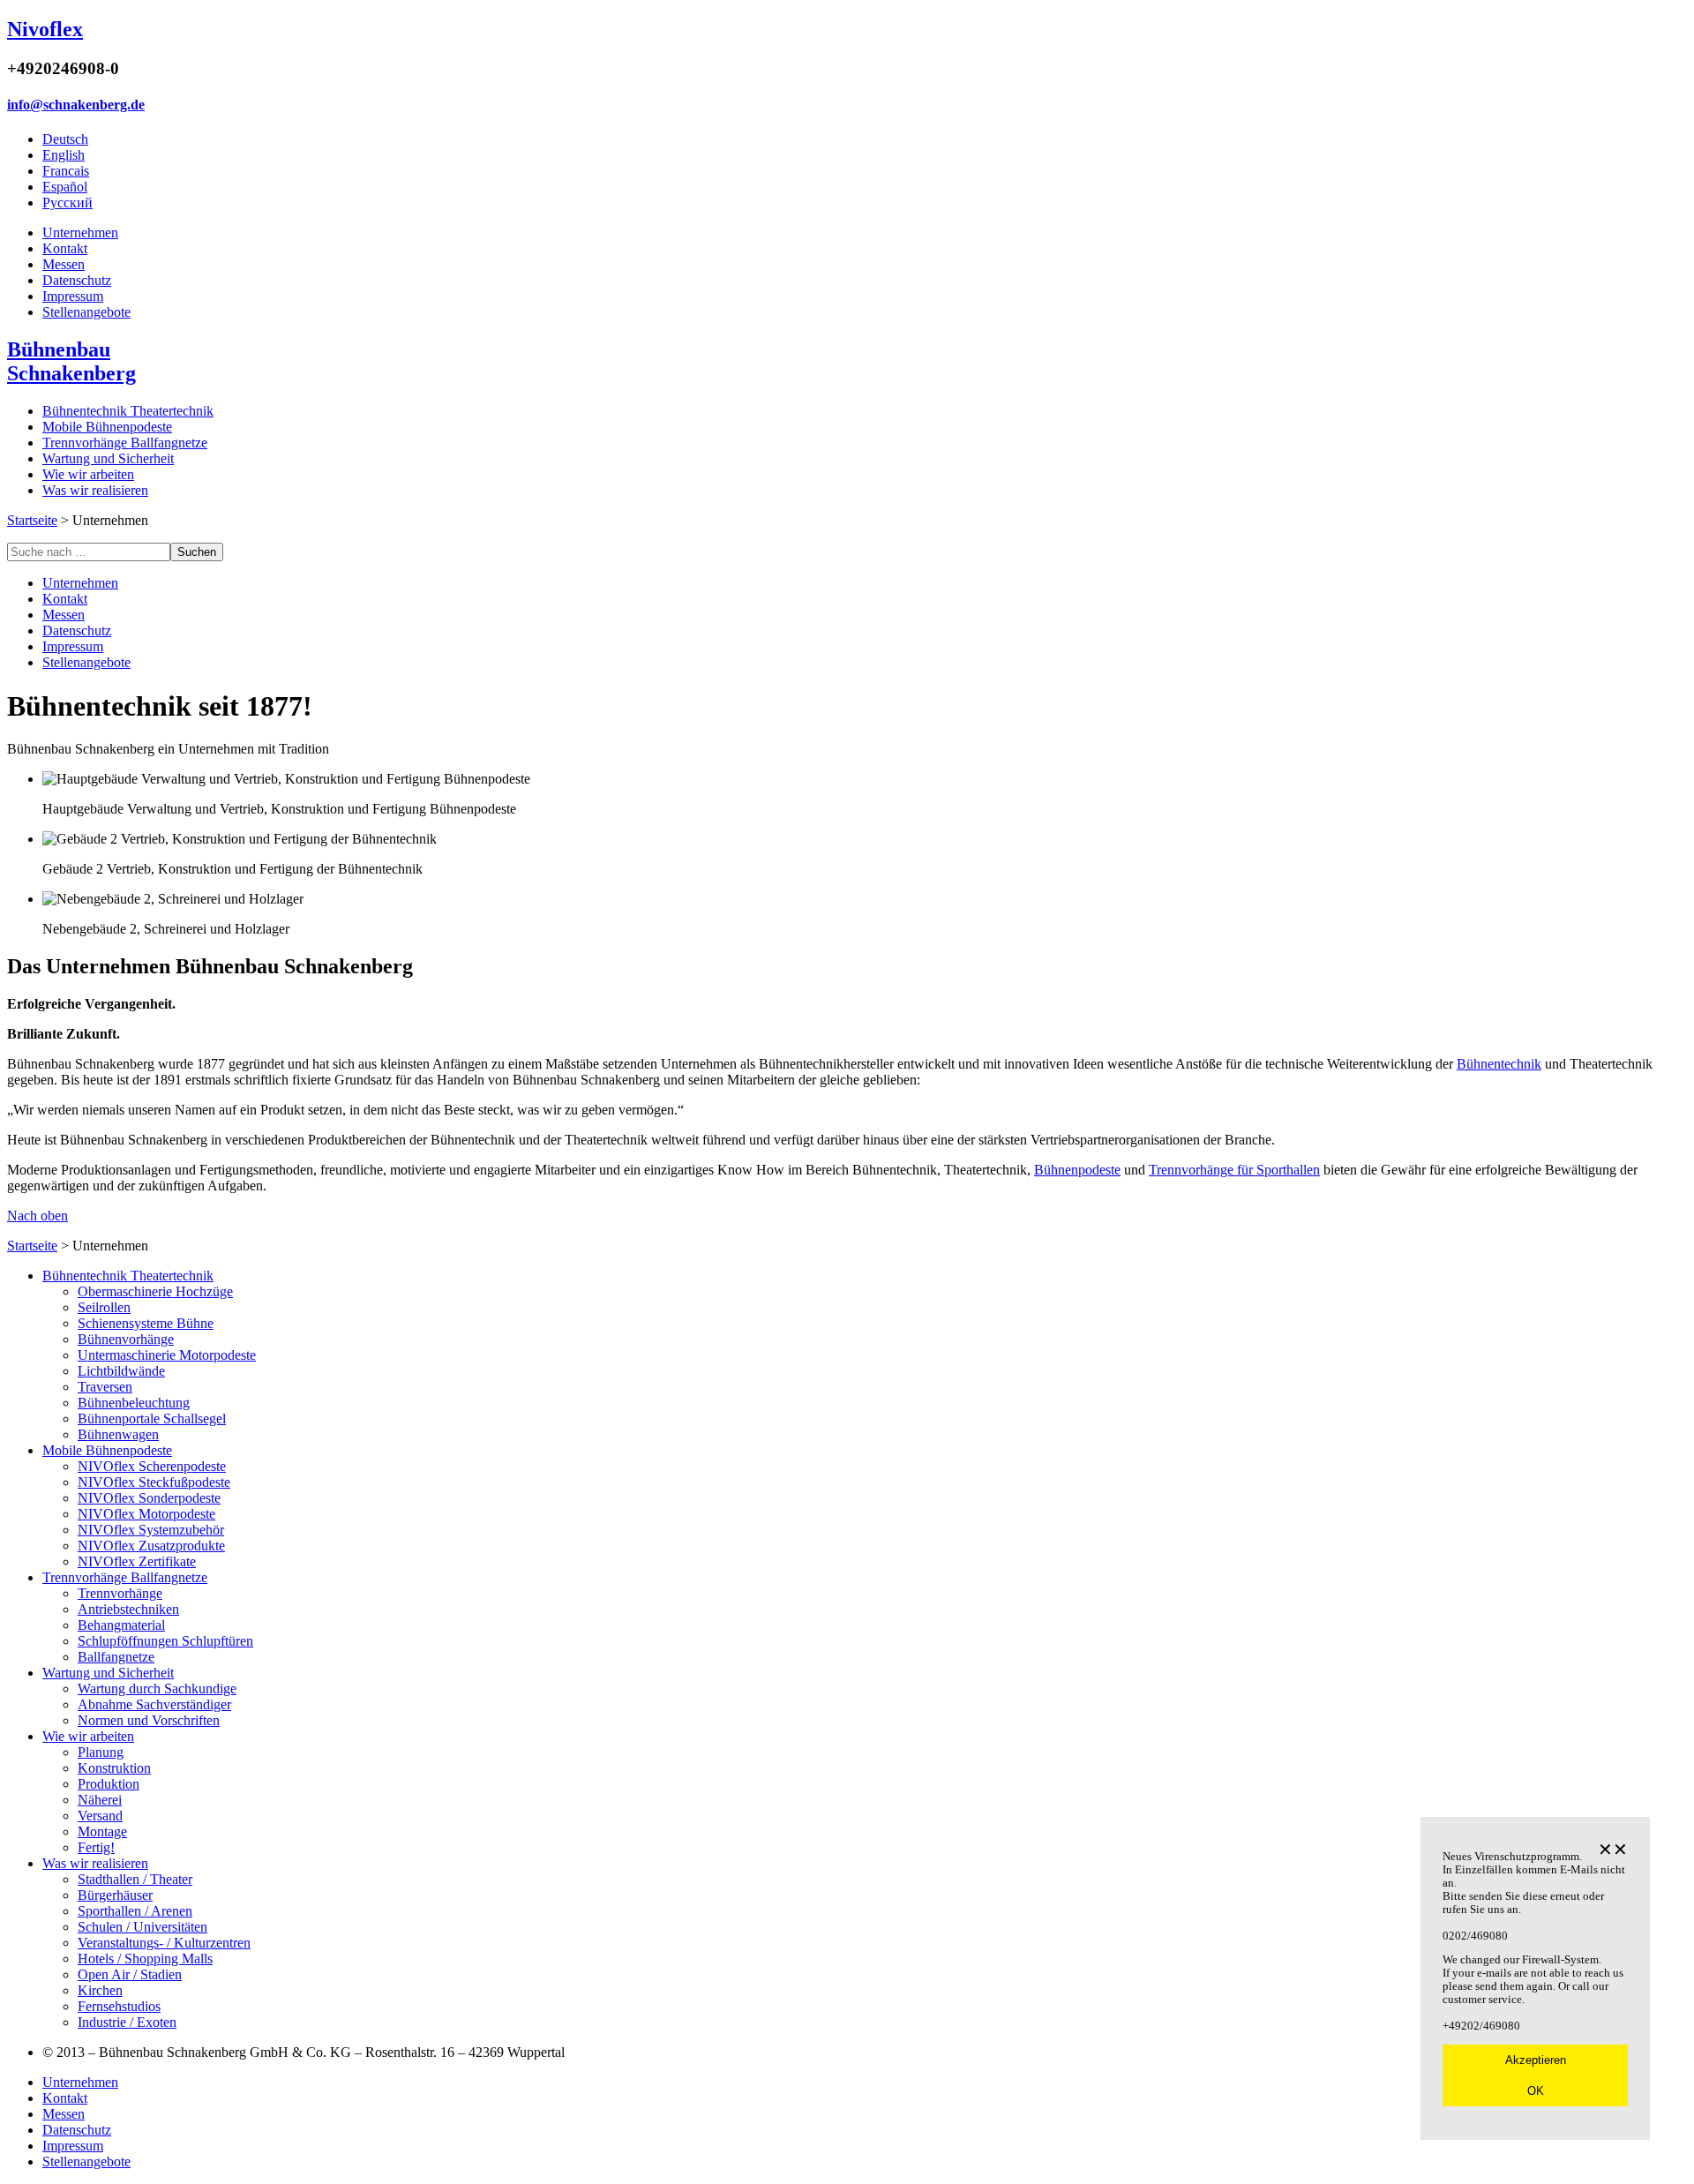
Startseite (32, 520)
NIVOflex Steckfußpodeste (154, 1482)
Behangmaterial (121, 1625)
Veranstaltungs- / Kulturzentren (164, 1943)
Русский (67, 203)
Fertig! (96, 1847)
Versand (100, 1816)
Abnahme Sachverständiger (154, 1704)
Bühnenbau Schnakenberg (71, 361)
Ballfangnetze (116, 1657)
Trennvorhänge (120, 1593)
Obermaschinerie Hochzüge (155, 1291)
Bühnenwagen (118, 1434)
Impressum (73, 296)
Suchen (197, 552)
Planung (101, 1752)
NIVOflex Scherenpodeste (152, 1466)
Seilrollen (104, 1307)
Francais (66, 171)
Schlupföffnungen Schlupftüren (165, 1641)
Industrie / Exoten (127, 2022)
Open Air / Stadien (130, 1974)
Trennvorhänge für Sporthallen (1234, 1170)
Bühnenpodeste (1077, 1170)
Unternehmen (80, 233)
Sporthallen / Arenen (135, 1911)
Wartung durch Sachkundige (157, 1689)
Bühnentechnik (1499, 1064)
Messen (64, 264)
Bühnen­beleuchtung (134, 1403)
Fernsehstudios (119, 2006)
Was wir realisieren (95, 490)
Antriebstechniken (128, 1609)
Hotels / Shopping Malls (145, 1959)
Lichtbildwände (121, 1371)
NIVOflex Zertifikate (137, 1561)
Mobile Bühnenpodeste (107, 427)
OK (1536, 2091)
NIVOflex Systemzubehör (151, 1530)
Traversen (105, 1387)
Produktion (109, 1784)
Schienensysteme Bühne (146, 1323)
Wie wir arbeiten (88, 474)
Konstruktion (114, 1768)
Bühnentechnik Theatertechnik (128, 411)
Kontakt (65, 248)
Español (65, 187)
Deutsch (65, 139)
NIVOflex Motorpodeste (146, 1514)
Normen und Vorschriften (149, 1720)
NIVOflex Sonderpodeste (149, 1498)
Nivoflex (45, 29)
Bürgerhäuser (115, 1895)
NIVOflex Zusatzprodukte (151, 1546)
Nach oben (37, 1216)
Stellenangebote (86, 312)
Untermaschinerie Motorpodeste (167, 1355)
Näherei (100, 1800)
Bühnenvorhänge (126, 1339)
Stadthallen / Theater (135, 1879)
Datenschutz (77, 280)
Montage (102, 1831)
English (64, 155)
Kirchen (100, 1990)
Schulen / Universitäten (142, 1927)
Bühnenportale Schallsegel (152, 1418)
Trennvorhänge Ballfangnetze (125, 443)
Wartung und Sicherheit (108, 458)
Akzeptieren (1536, 2060)
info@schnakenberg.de (76, 105)
